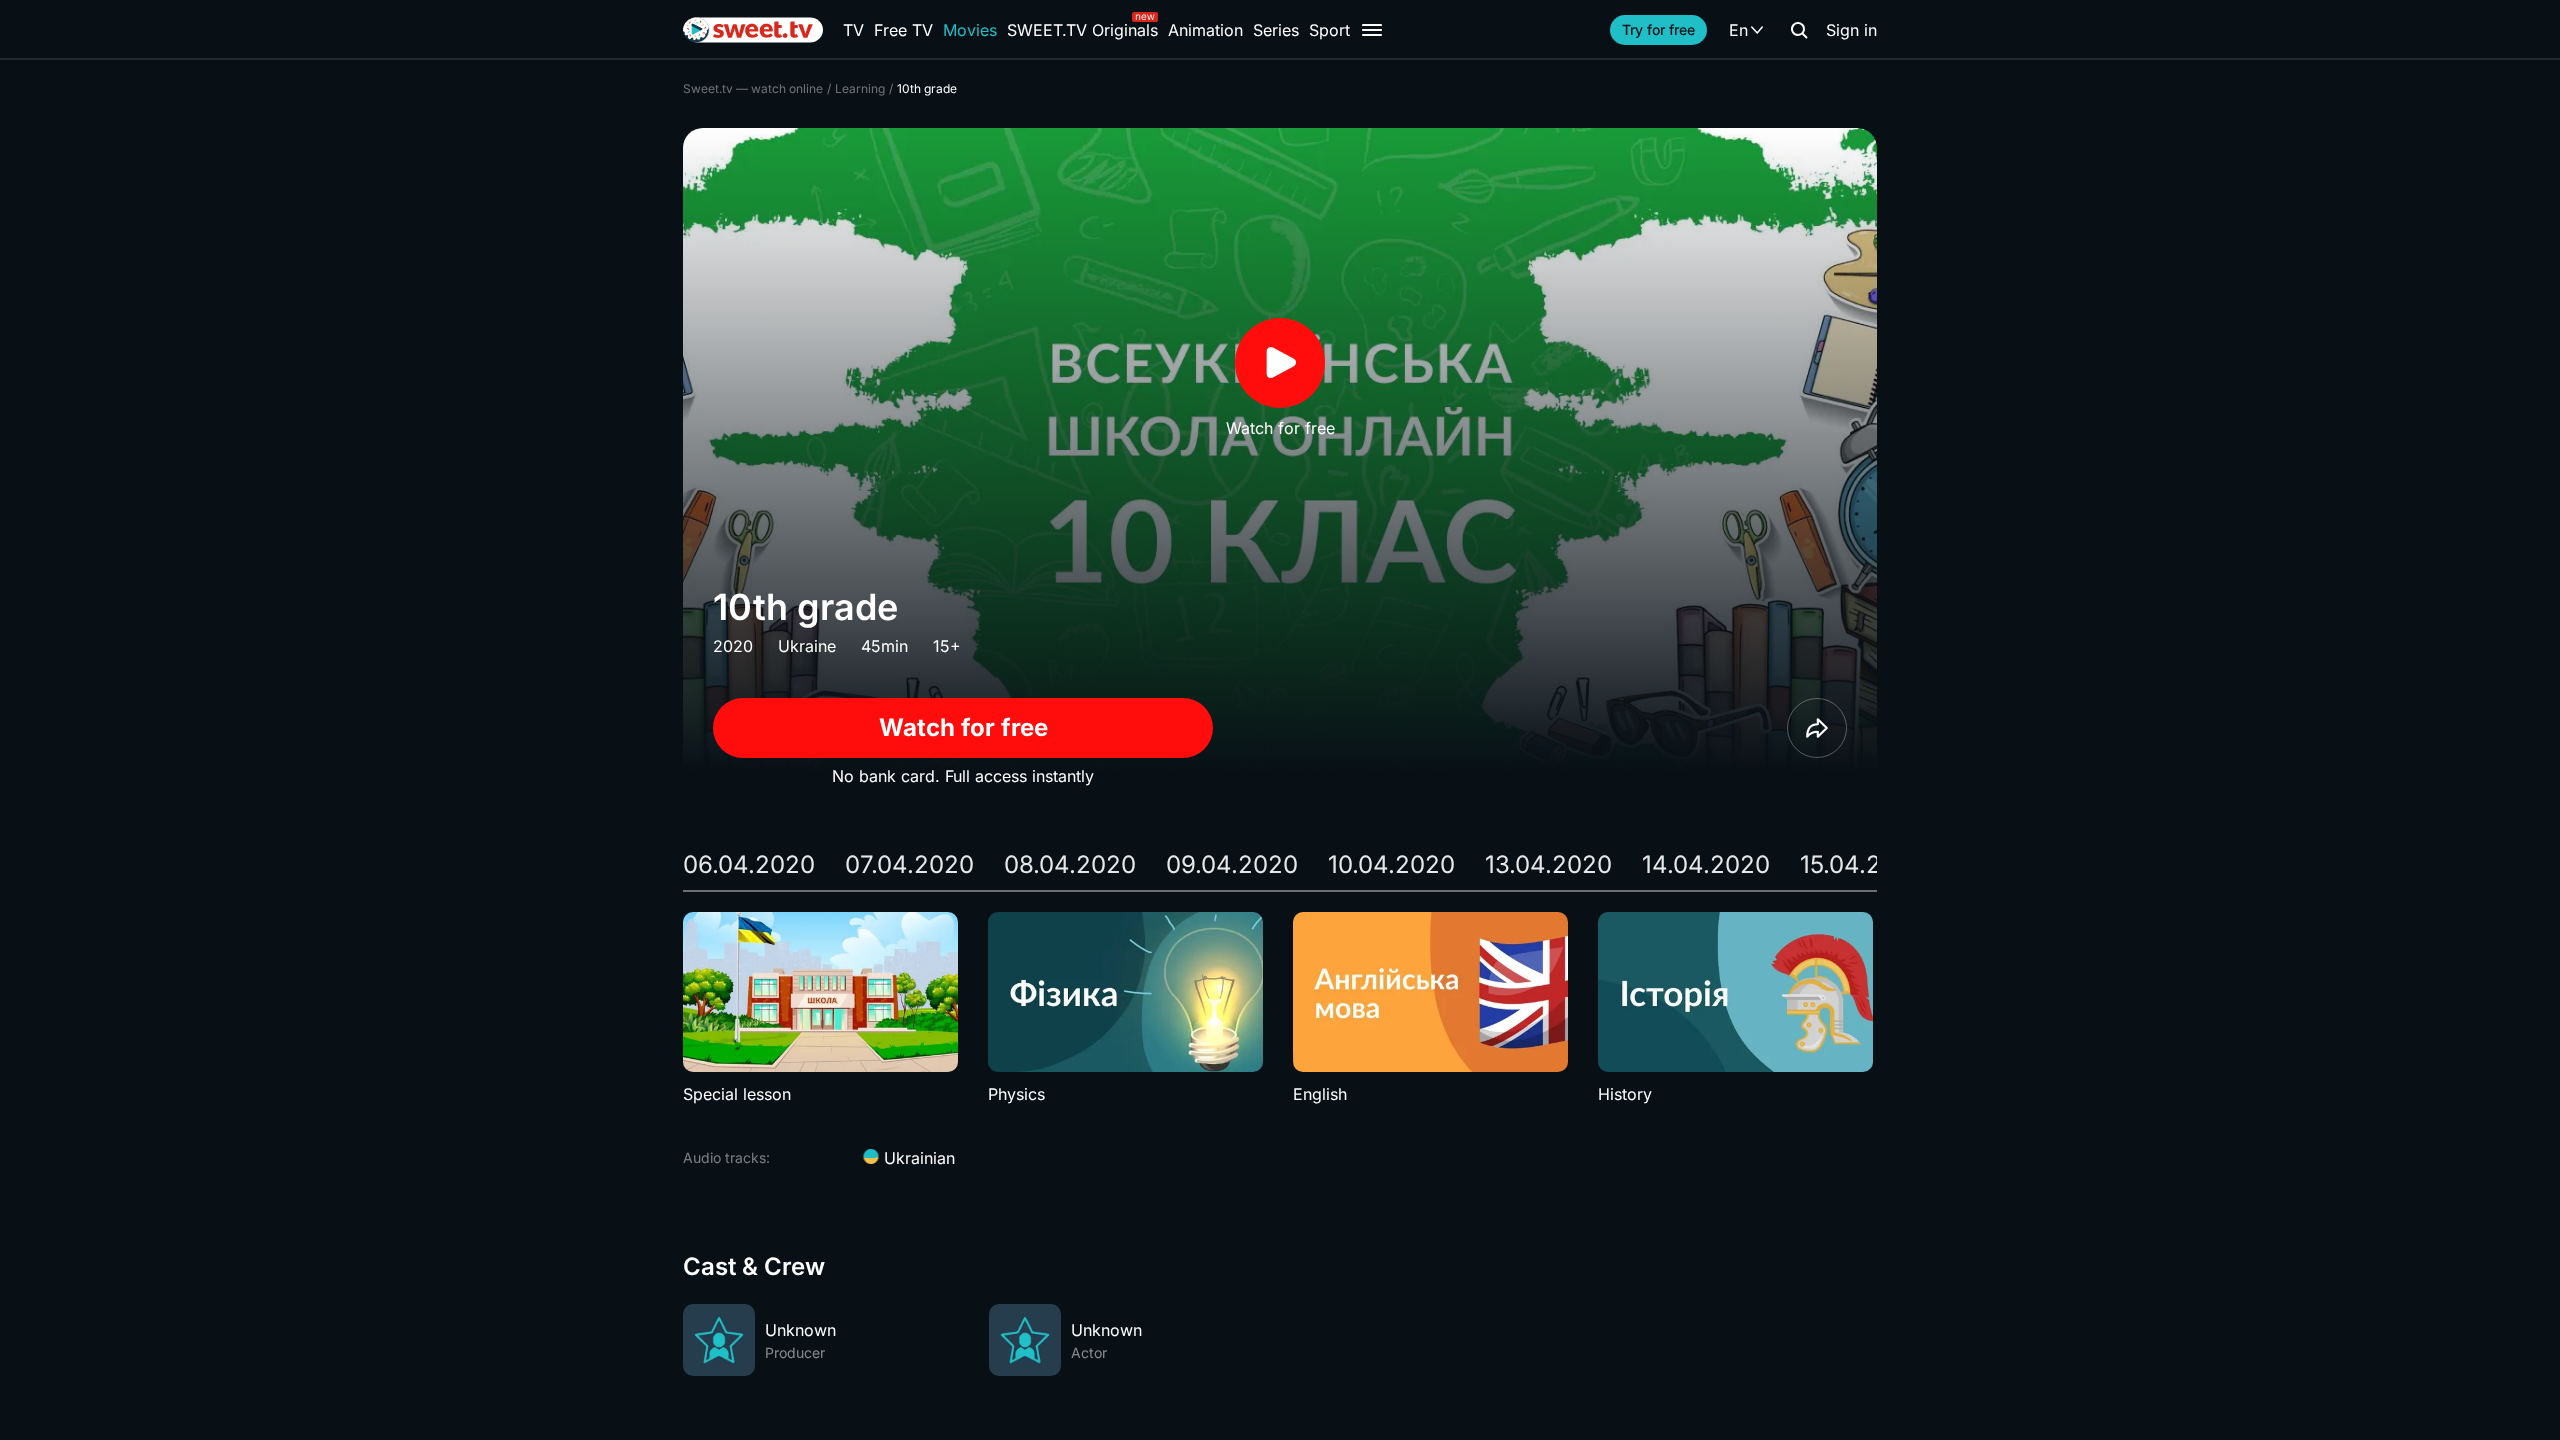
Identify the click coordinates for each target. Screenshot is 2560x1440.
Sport (1329, 30)
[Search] (1799, 30)
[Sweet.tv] (753, 30)
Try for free (1658, 29)
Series (1276, 30)
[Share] (1817, 728)
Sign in (1851, 30)
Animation (1205, 30)
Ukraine (807, 646)
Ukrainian (917, 1158)
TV (853, 30)
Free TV (903, 30)
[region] (1280, 1009)
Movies (970, 30)
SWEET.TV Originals (1082, 30)
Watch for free (963, 727)
